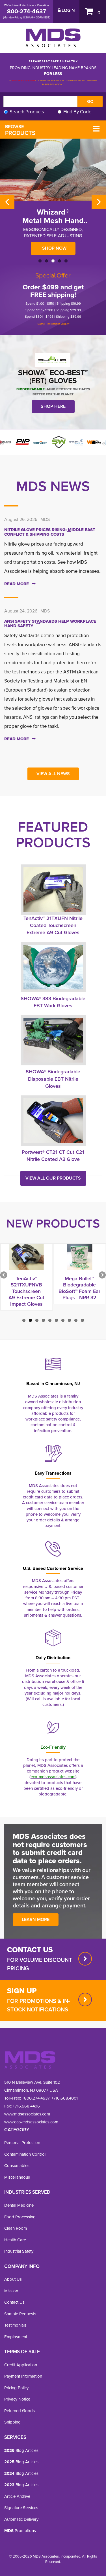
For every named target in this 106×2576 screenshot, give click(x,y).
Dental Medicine (19, 2205)
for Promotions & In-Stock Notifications (38, 2005)
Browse (20, 130)
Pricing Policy (16, 2388)
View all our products (53, 1178)
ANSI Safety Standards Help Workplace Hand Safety (50, 624)
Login (68, 10)
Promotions (20, 2531)
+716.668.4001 (65, 2098)
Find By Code (77, 112)
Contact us (30, 1950)
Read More (17, 584)
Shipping (12, 2422)
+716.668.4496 (26, 2106)
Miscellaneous (17, 2177)
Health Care (15, 2240)
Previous (7, 202)
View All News (53, 774)
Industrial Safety (19, 2251)
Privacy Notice (17, 2399)
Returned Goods (20, 2411)
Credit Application (21, 2365)
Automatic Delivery (21, 2519)
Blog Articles (21, 2450)
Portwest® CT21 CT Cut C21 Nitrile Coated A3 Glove (53, 1156)
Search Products (27, 112)
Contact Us (14, 2302)
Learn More (36, 1919)
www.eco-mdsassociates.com (31, 2122)
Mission (11, 2291)
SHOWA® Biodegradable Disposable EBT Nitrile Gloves (53, 1079)
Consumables (17, 2166)
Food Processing (20, 2217)
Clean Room (16, 2228)
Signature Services (21, 2508)
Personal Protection (22, 2143)
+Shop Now (53, 248)
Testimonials (15, 2325)
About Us (13, 2279)
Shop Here (53, 406)
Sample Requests (20, 2314)
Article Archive (17, 2496)
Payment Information (23, 2376)
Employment (16, 2337)
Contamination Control (25, 2154)
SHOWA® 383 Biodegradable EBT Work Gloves (53, 1002)
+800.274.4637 (35, 2098)
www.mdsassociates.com (27, 2114)
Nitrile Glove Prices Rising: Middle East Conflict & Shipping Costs (50, 532)
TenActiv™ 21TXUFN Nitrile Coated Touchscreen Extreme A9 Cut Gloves (53, 925)
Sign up (22, 1991)
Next (99, 202)
